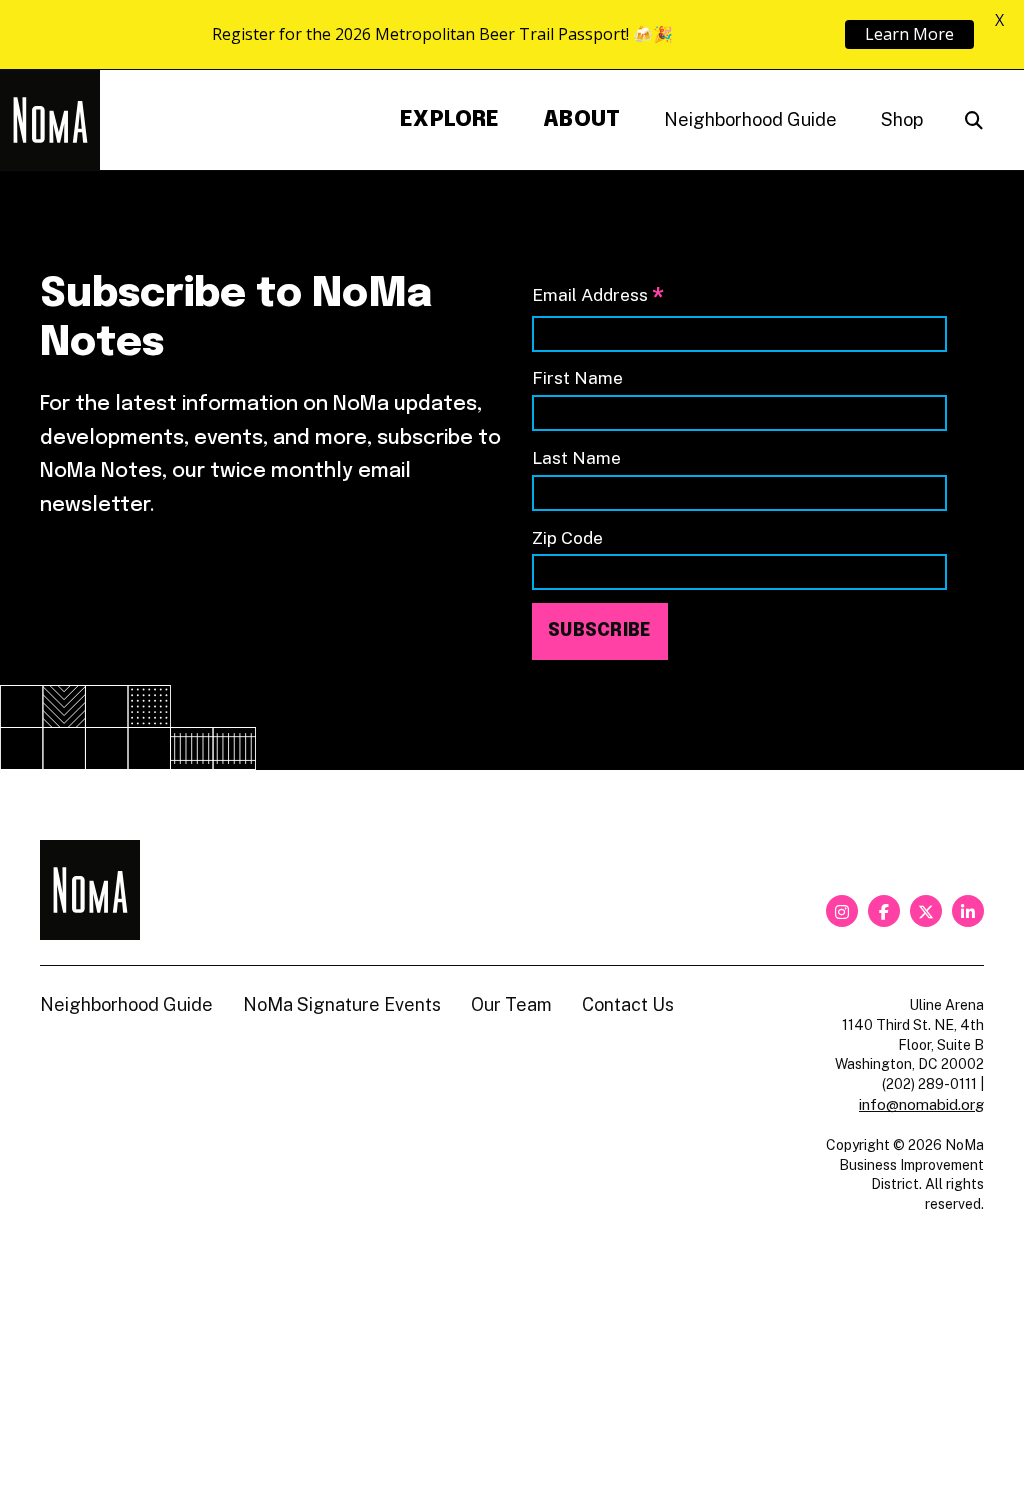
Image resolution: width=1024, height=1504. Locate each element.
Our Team (511, 1004)
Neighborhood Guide (750, 119)
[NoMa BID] (50, 120)
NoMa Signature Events (342, 1004)
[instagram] (842, 911)
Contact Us (628, 1004)
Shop (902, 119)
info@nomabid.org (921, 1104)
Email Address (598, 296)
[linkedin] (968, 911)
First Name (577, 377)
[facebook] (884, 911)
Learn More (909, 34)
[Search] (974, 120)
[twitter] (926, 911)
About (581, 119)
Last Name (576, 457)
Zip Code (567, 537)
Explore (449, 119)
